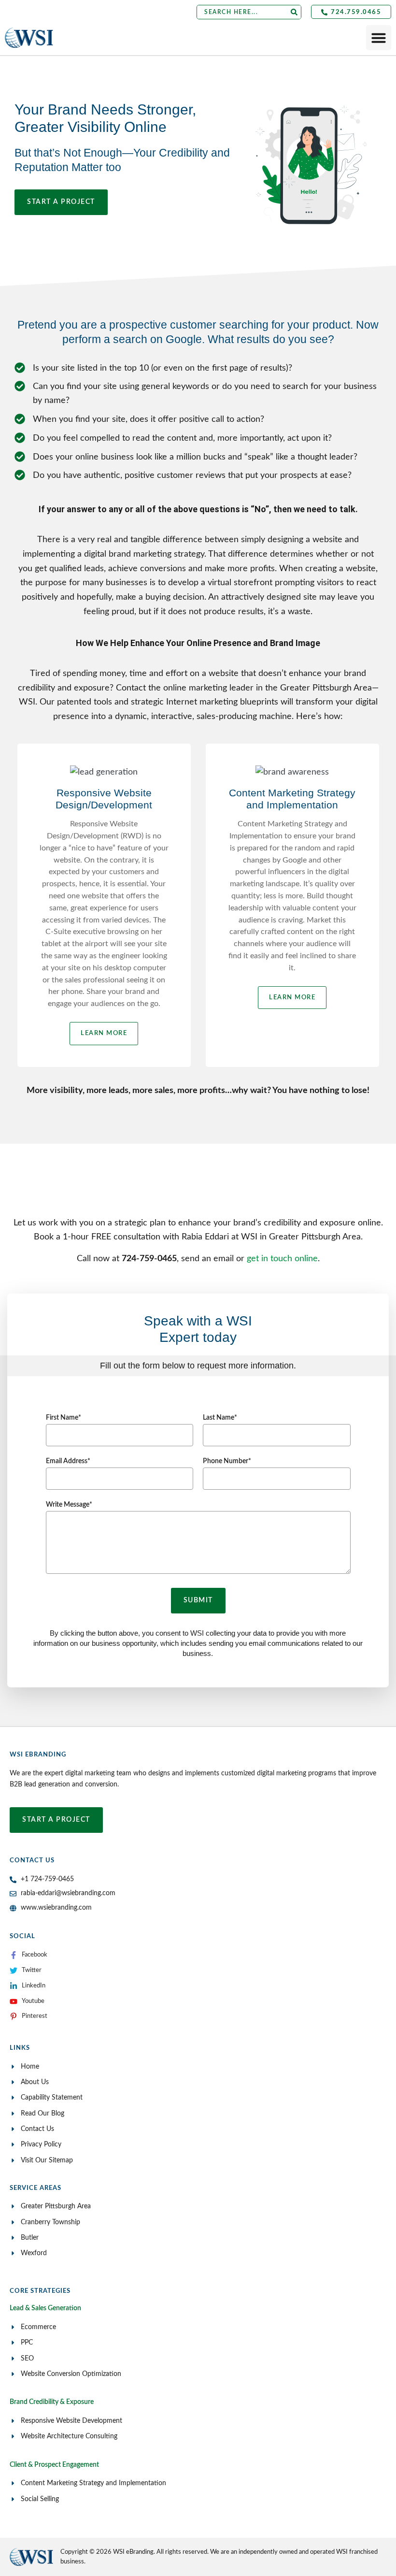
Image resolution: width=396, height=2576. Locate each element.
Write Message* (69, 1505)
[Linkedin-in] (14, 1986)
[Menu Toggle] (379, 38)
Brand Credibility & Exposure (52, 2402)
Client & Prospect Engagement (54, 2465)
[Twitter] (14, 1971)
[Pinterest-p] (14, 2016)
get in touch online (282, 1259)
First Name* (64, 1418)
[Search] (294, 12)
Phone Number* (227, 1461)
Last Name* (220, 1418)
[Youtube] (14, 2001)
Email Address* (68, 1461)
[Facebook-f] (14, 1955)
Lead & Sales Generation (45, 2308)
